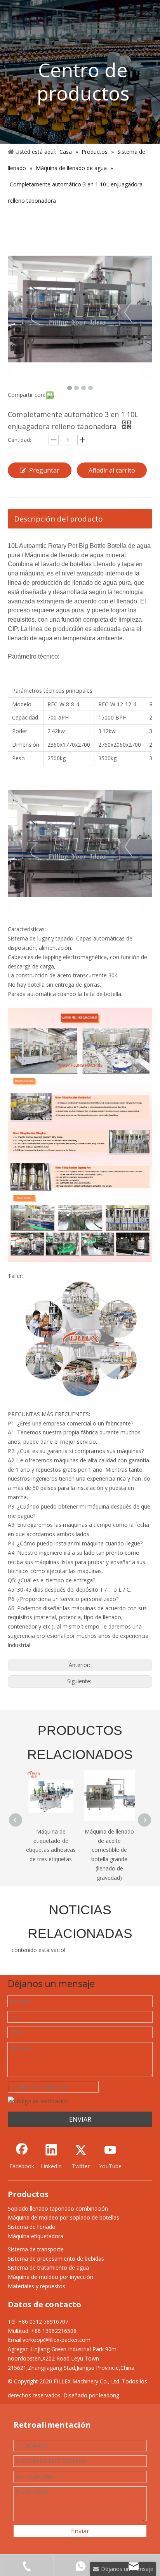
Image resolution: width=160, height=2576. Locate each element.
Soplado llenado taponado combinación (58, 2208)
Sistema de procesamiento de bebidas (56, 2259)
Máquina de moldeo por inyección (50, 2277)
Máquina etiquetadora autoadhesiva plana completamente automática (110, 1850)
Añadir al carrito (112, 470)
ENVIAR (80, 2119)
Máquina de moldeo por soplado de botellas (63, 2217)
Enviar (80, 2531)
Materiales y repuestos (37, 2286)
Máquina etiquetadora (36, 2236)
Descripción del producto (58, 519)
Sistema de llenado (32, 2227)
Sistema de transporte (36, 2249)
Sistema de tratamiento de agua (48, 2267)
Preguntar (44, 470)
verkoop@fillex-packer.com (57, 2340)
